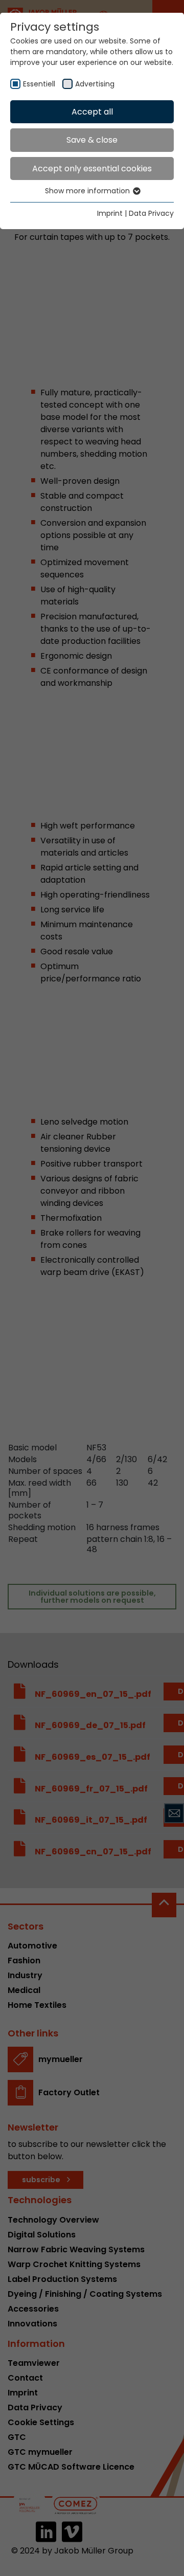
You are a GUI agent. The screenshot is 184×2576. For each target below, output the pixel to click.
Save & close (92, 140)
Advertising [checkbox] (95, 84)
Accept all (92, 112)
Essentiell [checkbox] (39, 84)
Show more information (88, 191)
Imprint (110, 213)
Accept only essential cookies (92, 169)
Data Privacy (151, 213)
